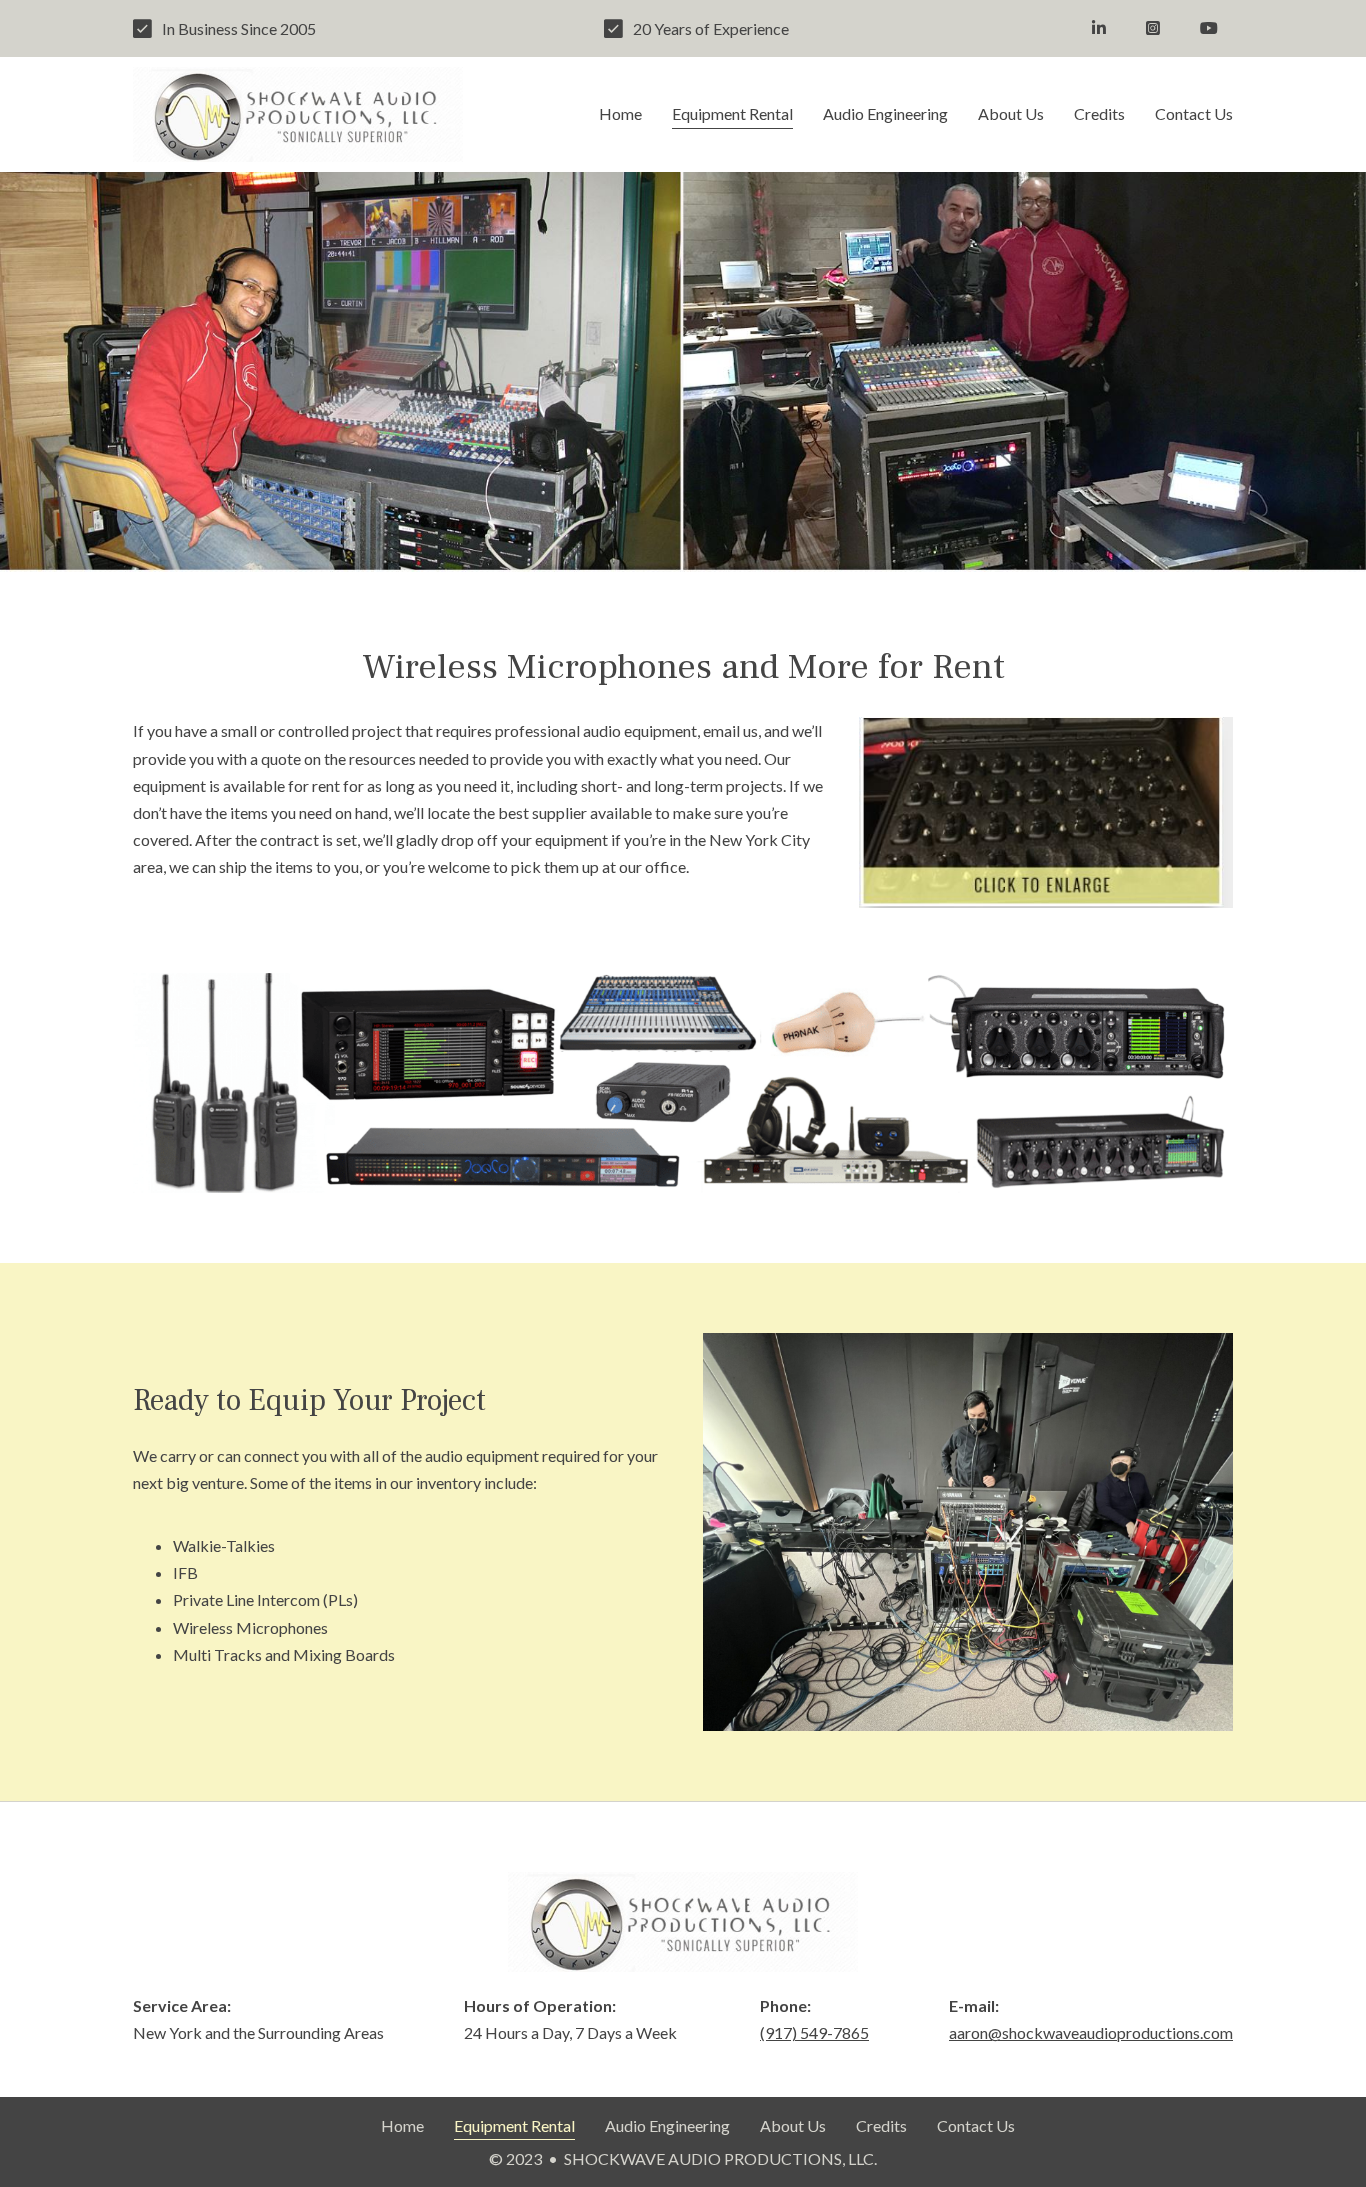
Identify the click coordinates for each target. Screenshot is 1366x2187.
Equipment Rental (732, 113)
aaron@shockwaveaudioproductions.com (1091, 2032)
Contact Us (1194, 113)
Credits (1099, 113)
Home (620, 113)
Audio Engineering (885, 113)
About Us (1011, 113)
